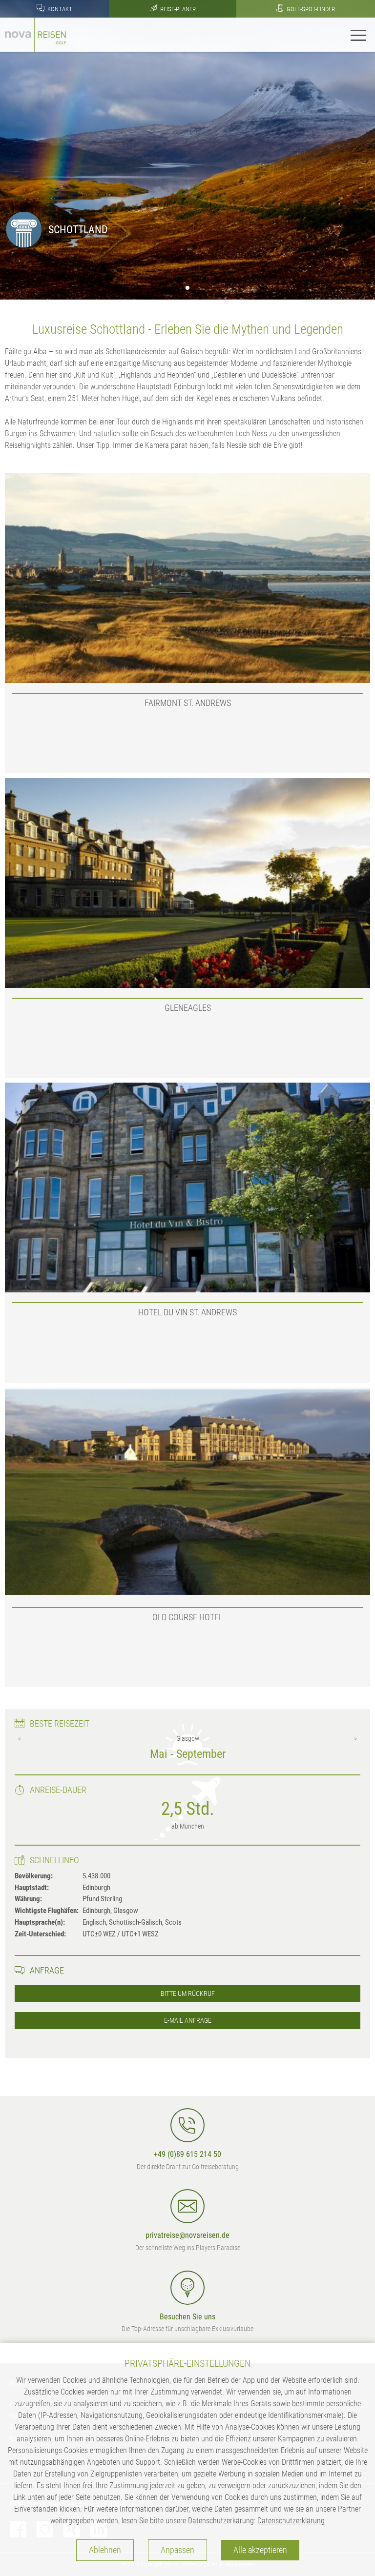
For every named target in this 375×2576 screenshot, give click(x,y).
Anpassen (177, 2550)
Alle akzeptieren (260, 2550)
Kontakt (59, 9)
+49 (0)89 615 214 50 (187, 2154)
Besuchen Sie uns (187, 2317)
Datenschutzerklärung (291, 2521)
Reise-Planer (177, 9)
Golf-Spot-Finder (310, 9)
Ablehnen (105, 2550)
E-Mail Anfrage (188, 2021)
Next (355, 1739)
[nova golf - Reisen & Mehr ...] (35, 34)
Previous (20, 1739)
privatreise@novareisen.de (187, 2235)
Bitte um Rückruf (188, 1994)
